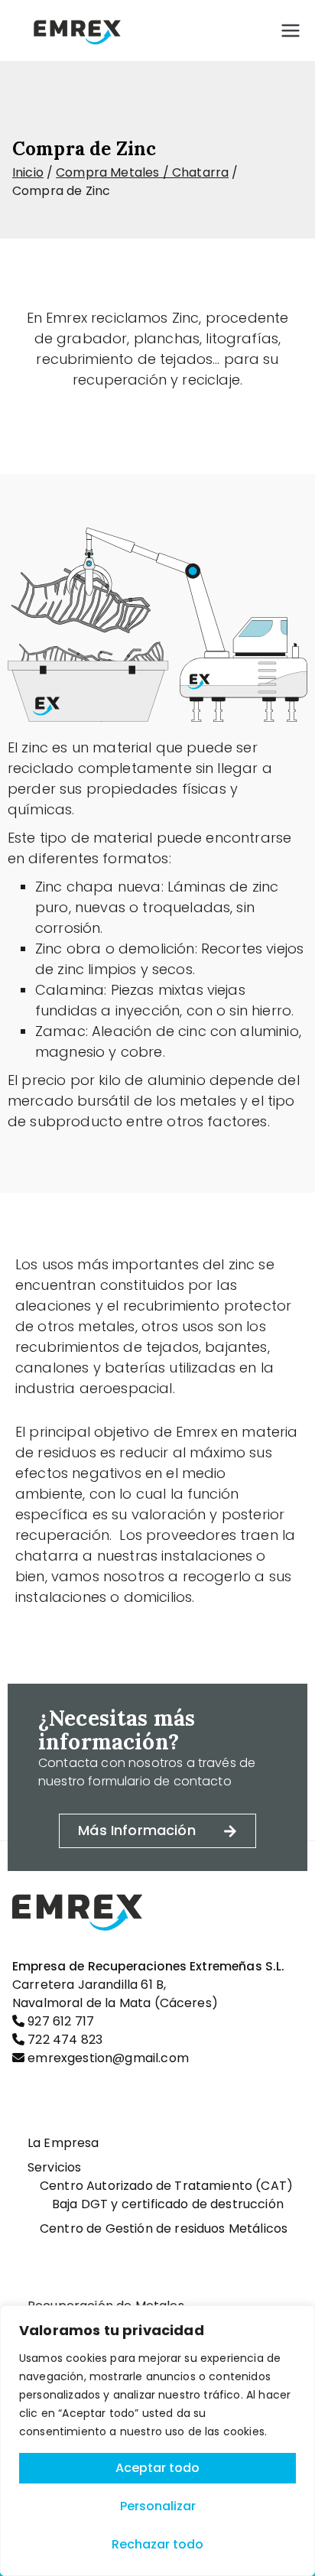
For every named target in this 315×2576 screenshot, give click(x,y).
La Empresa (63, 2143)
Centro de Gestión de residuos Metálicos (164, 2228)
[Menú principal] (291, 31)
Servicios (54, 2167)
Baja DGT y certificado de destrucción (168, 2204)
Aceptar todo (157, 2468)
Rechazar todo (157, 2544)
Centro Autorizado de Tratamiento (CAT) (166, 2186)
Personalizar (158, 2506)
